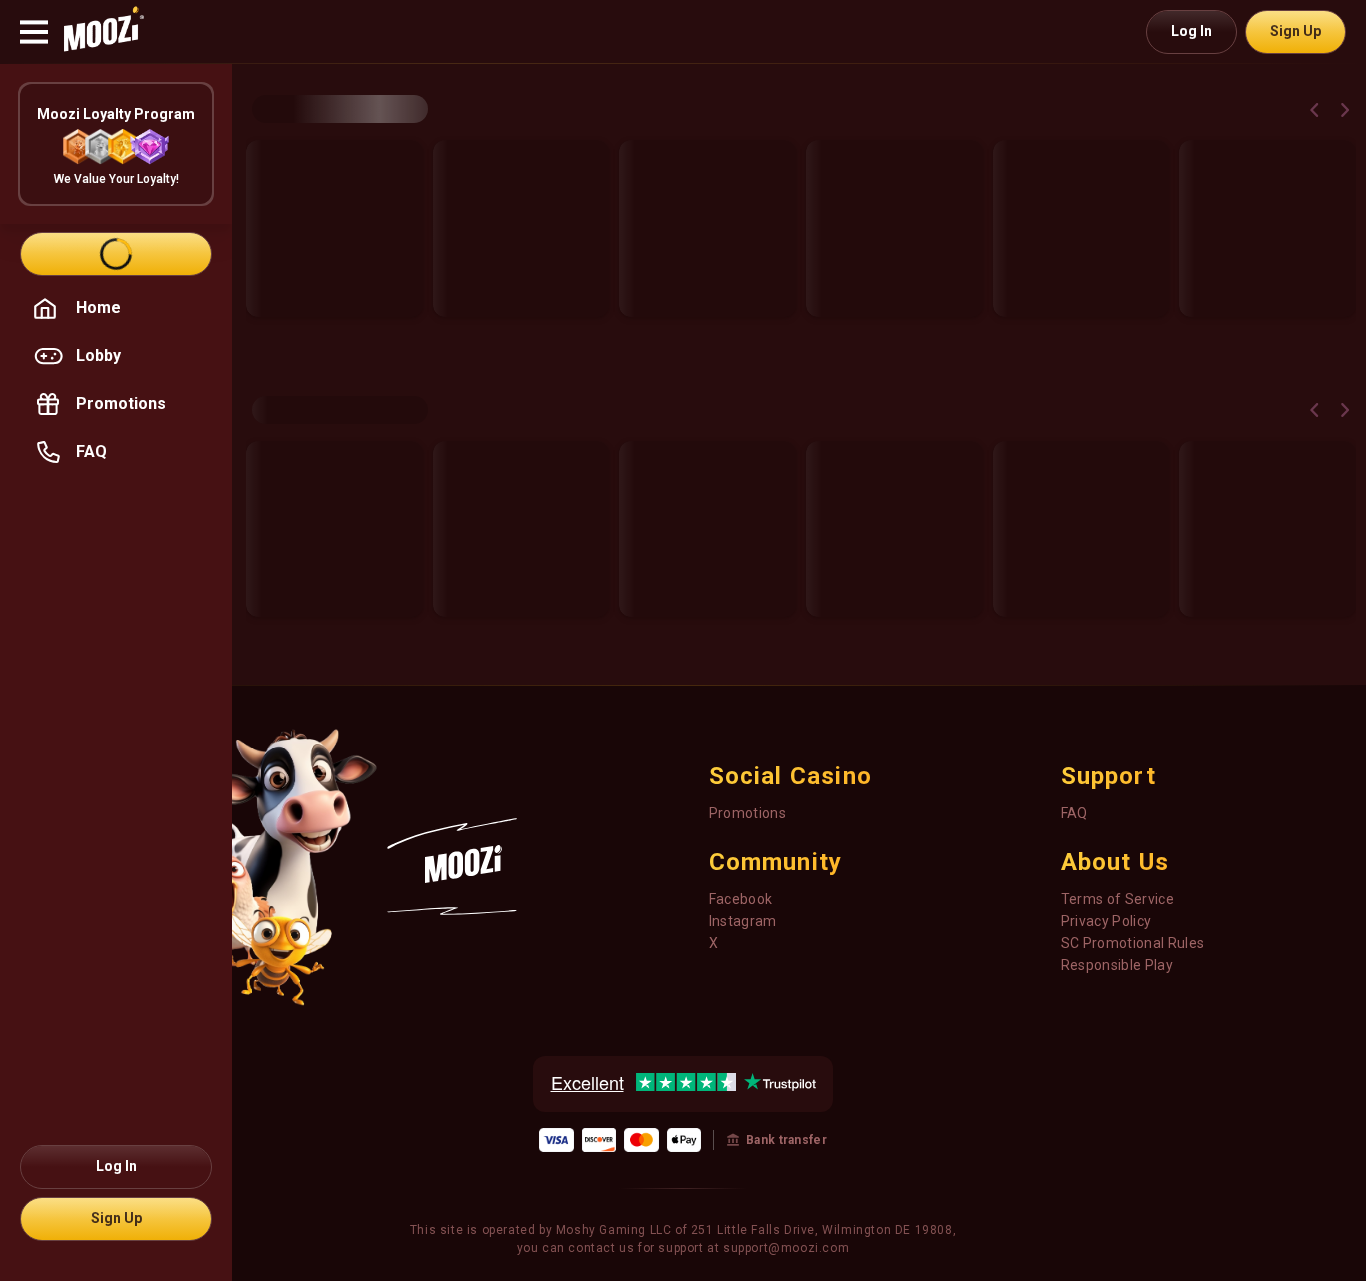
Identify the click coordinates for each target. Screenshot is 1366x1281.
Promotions (748, 813)
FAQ (1074, 813)
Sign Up (1295, 31)
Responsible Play (1117, 965)
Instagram (743, 921)
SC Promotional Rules (1133, 943)
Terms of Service (1118, 899)
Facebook (741, 899)
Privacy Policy (1106, 921)
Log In (1191, 31)
